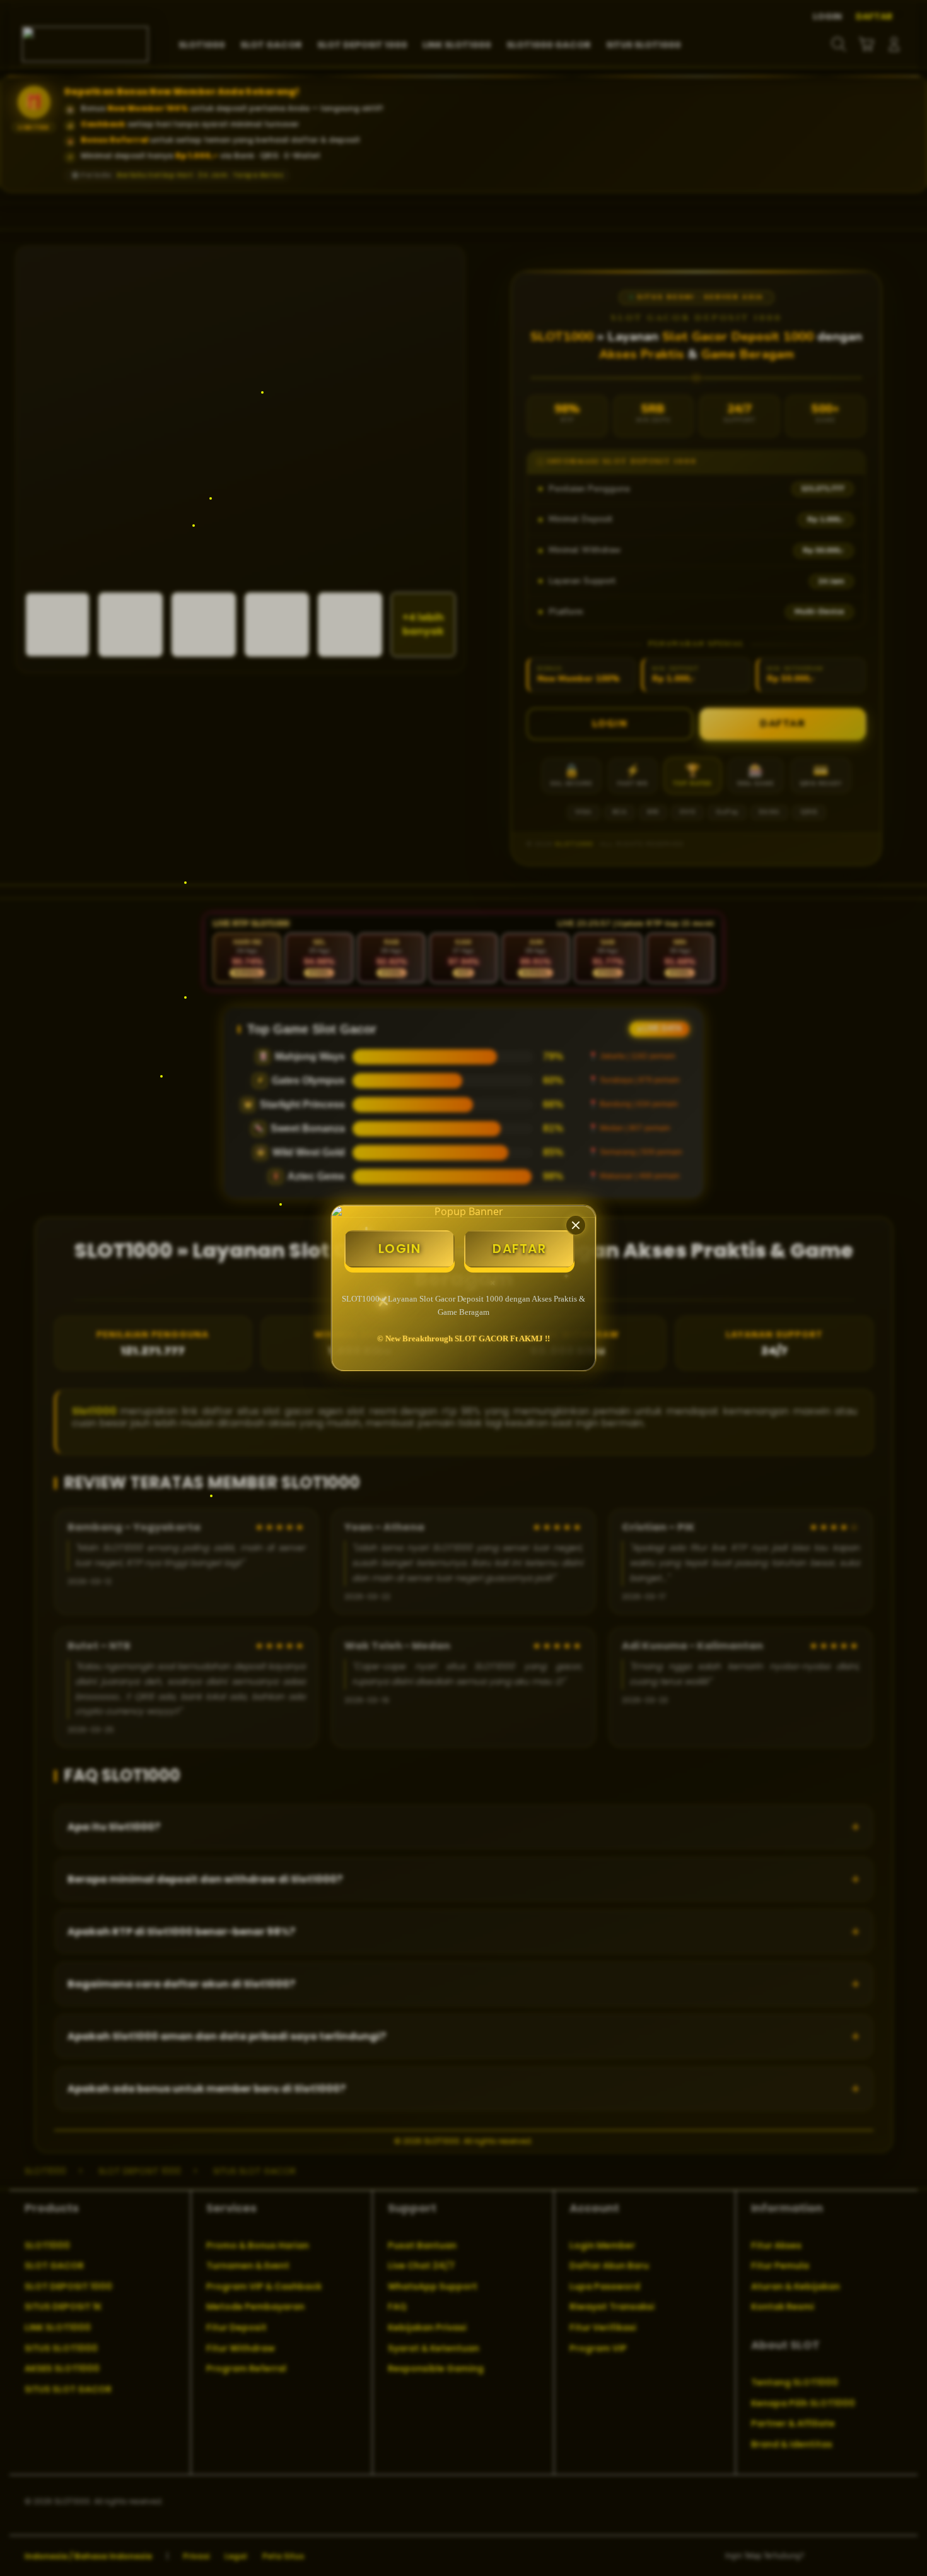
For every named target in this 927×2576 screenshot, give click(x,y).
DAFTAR (519, 1249)
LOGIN (400, 1249)
